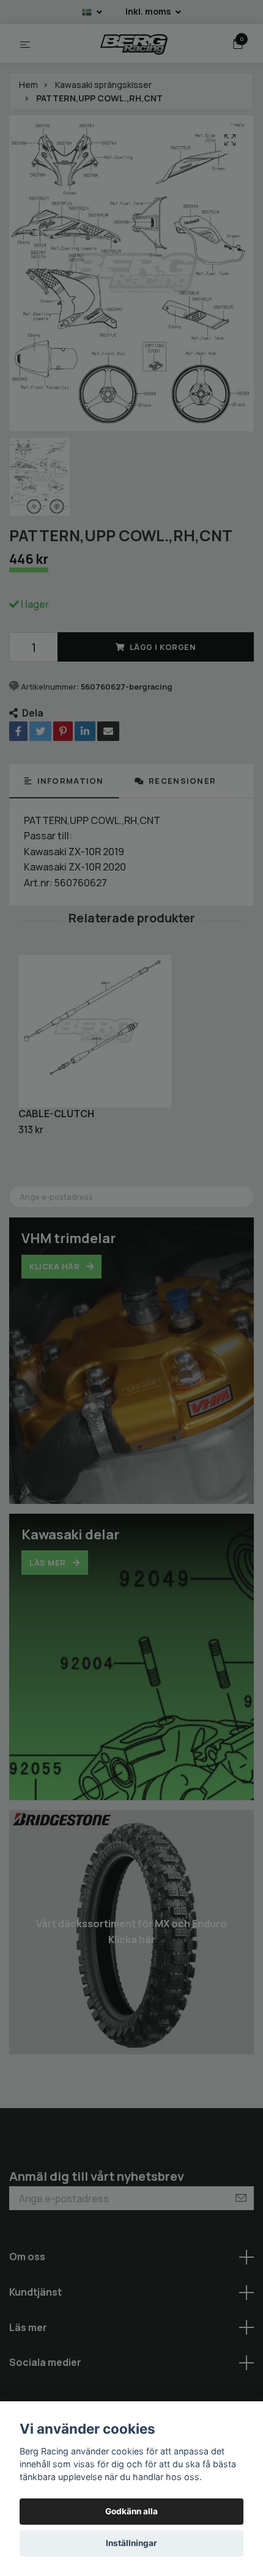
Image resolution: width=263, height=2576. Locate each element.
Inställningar (131, 2543)
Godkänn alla (131, 2511)
